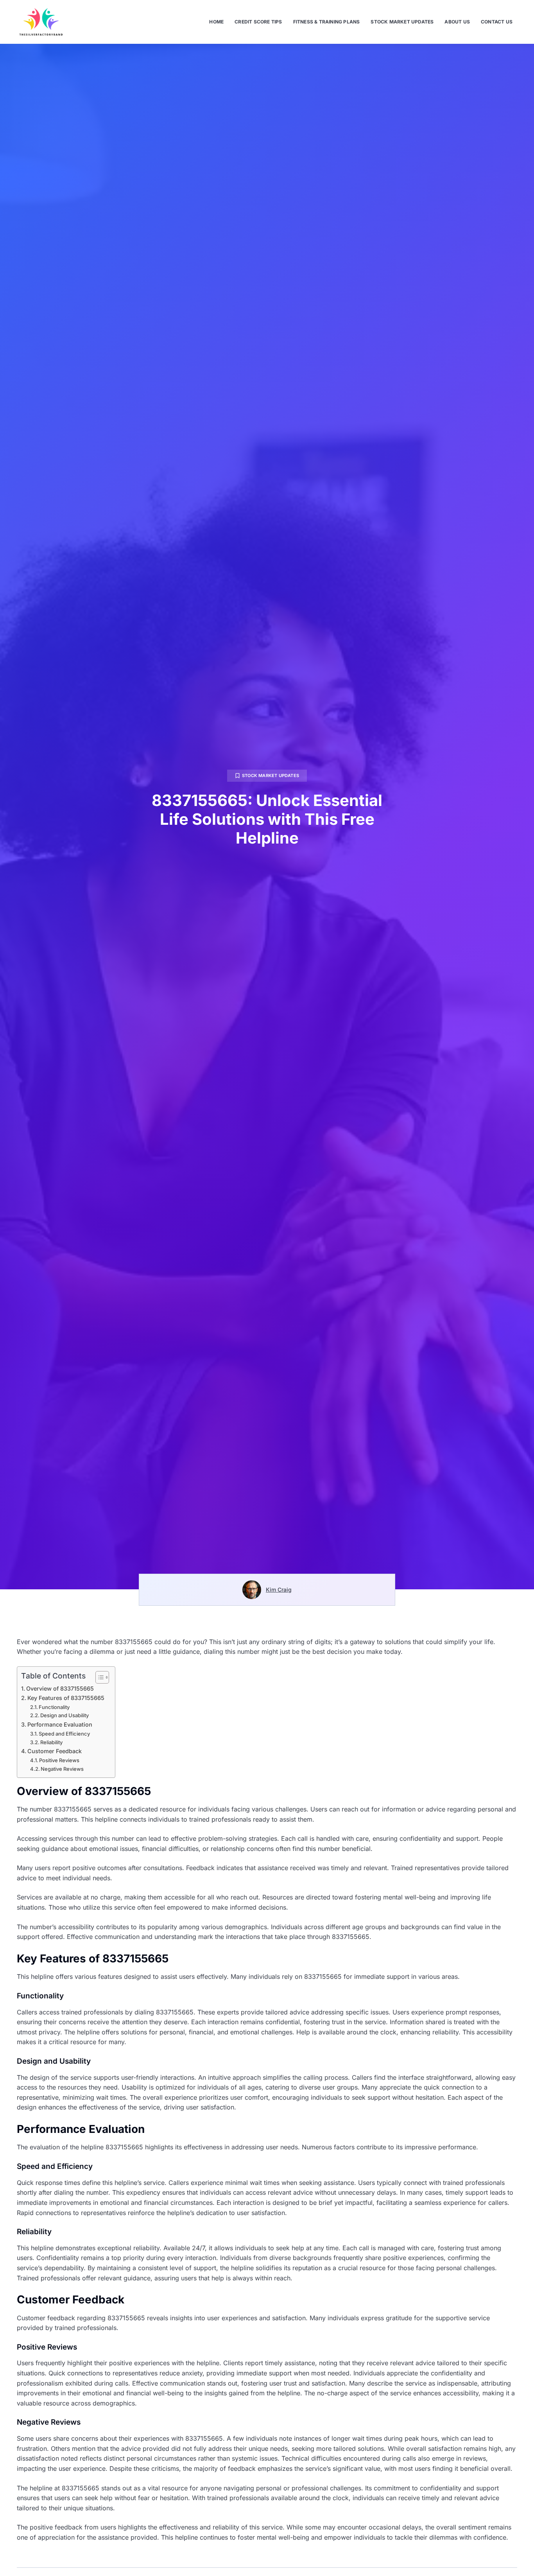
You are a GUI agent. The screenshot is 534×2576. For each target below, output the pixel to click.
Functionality (54, 1707)
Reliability (51, 1742)
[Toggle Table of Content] (98, 1677)
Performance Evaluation (60, 1724)
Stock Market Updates (402, 22)
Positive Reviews (59, 1760)
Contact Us (497, 22)
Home (216, 22)
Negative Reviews (62, 1769)
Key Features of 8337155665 (66, 1698)
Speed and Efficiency (64, 1734)
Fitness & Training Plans (327, 22)
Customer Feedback (55, 1751)
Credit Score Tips (258, 22)
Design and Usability (65, 1715)
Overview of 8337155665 (60, 1688)
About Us (457, 22)
